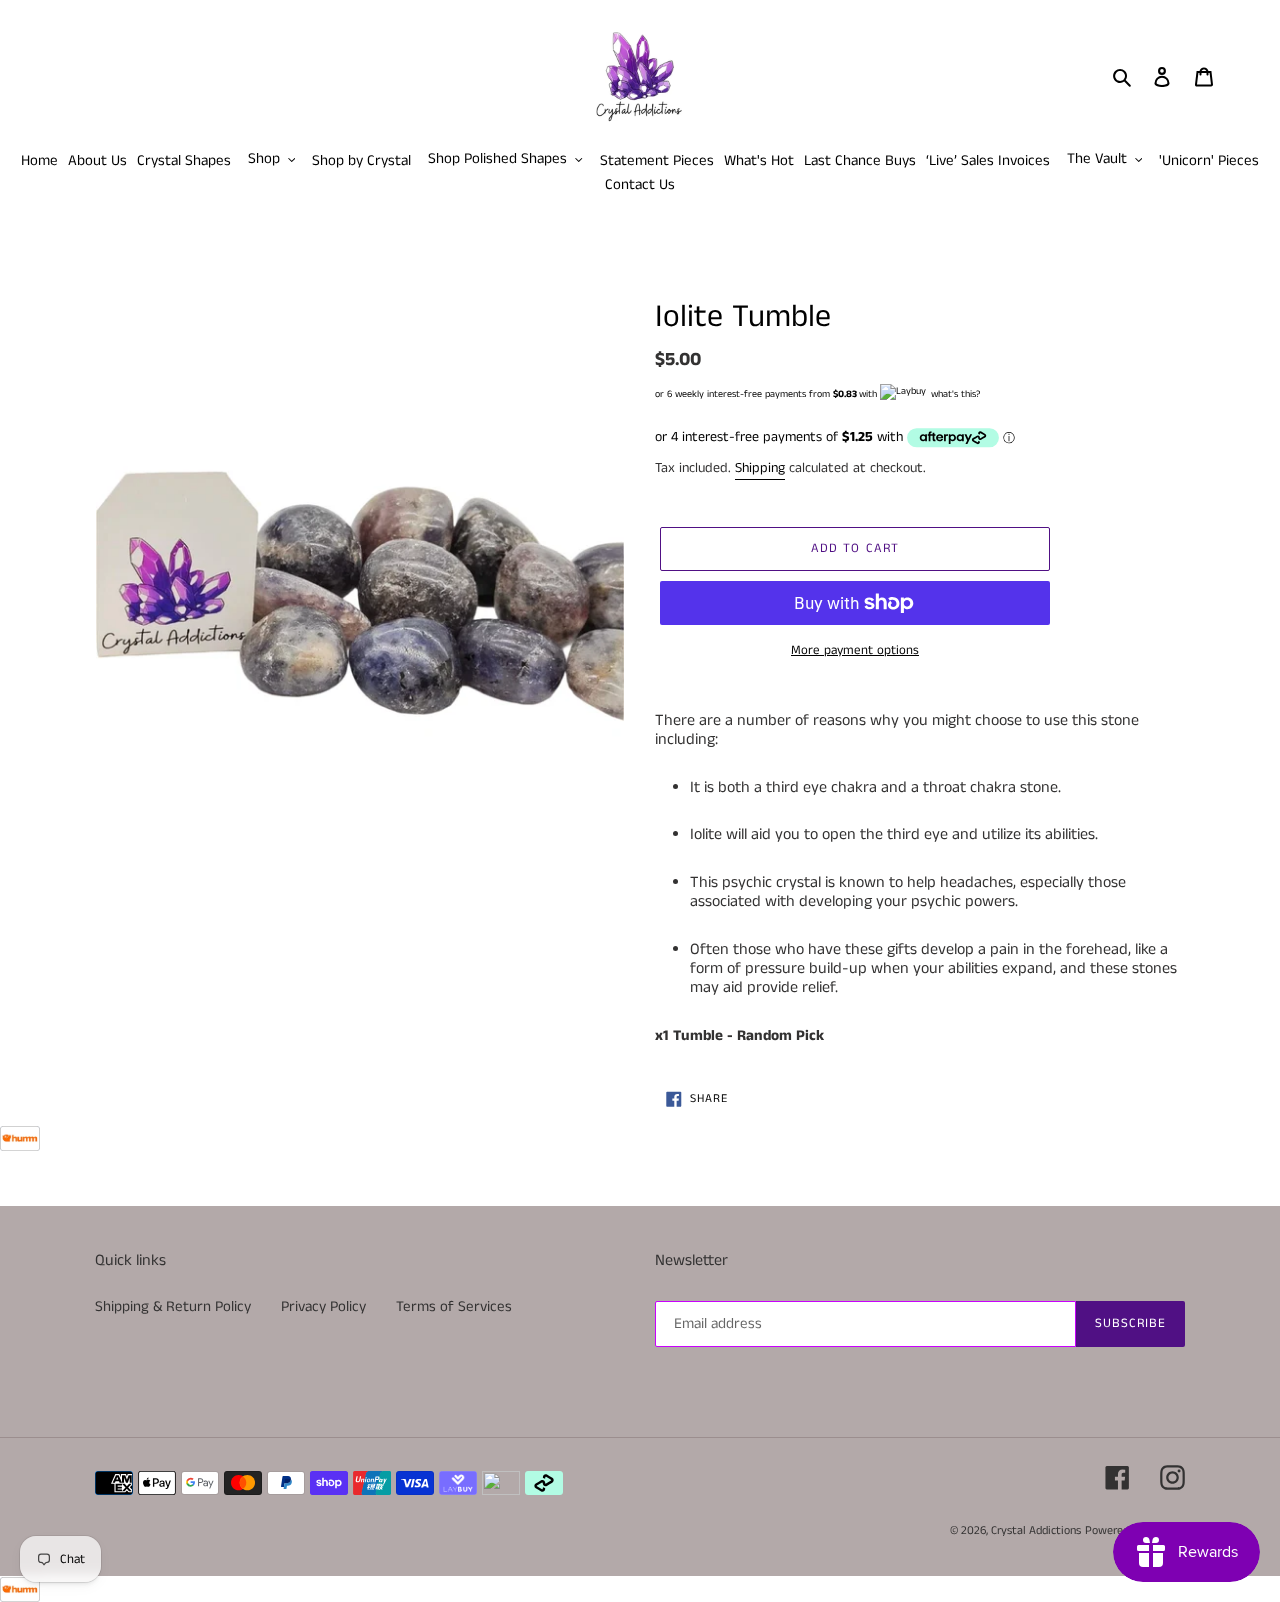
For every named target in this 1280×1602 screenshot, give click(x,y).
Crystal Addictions (1036, 1530)
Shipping (760, 468)
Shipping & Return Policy (173, 1306)
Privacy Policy (323, 1306)
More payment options (855, 650)
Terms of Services (454, 1306)
